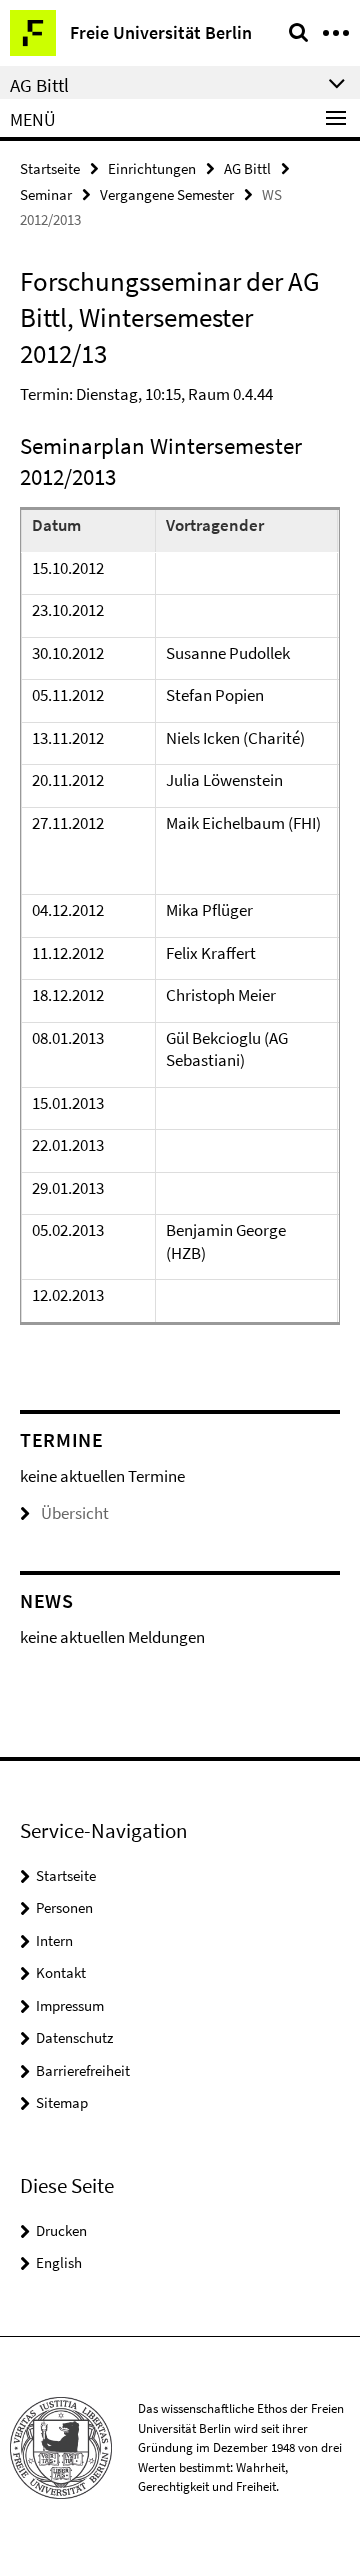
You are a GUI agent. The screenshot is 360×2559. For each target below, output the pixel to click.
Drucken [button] (61, 2230)
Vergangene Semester (167, 194)
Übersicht (75, 1513)
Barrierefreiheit (83, 2070)
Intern (54, 1940)
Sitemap (62, 2102)
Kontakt (61, 1972)
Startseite (50, 168)
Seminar (46, 194)
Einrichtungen (152, 168)
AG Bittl (247, 168)
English (59, 2262)
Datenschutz (74, 2037)
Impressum (70, 2005)
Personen (64, 1907)
